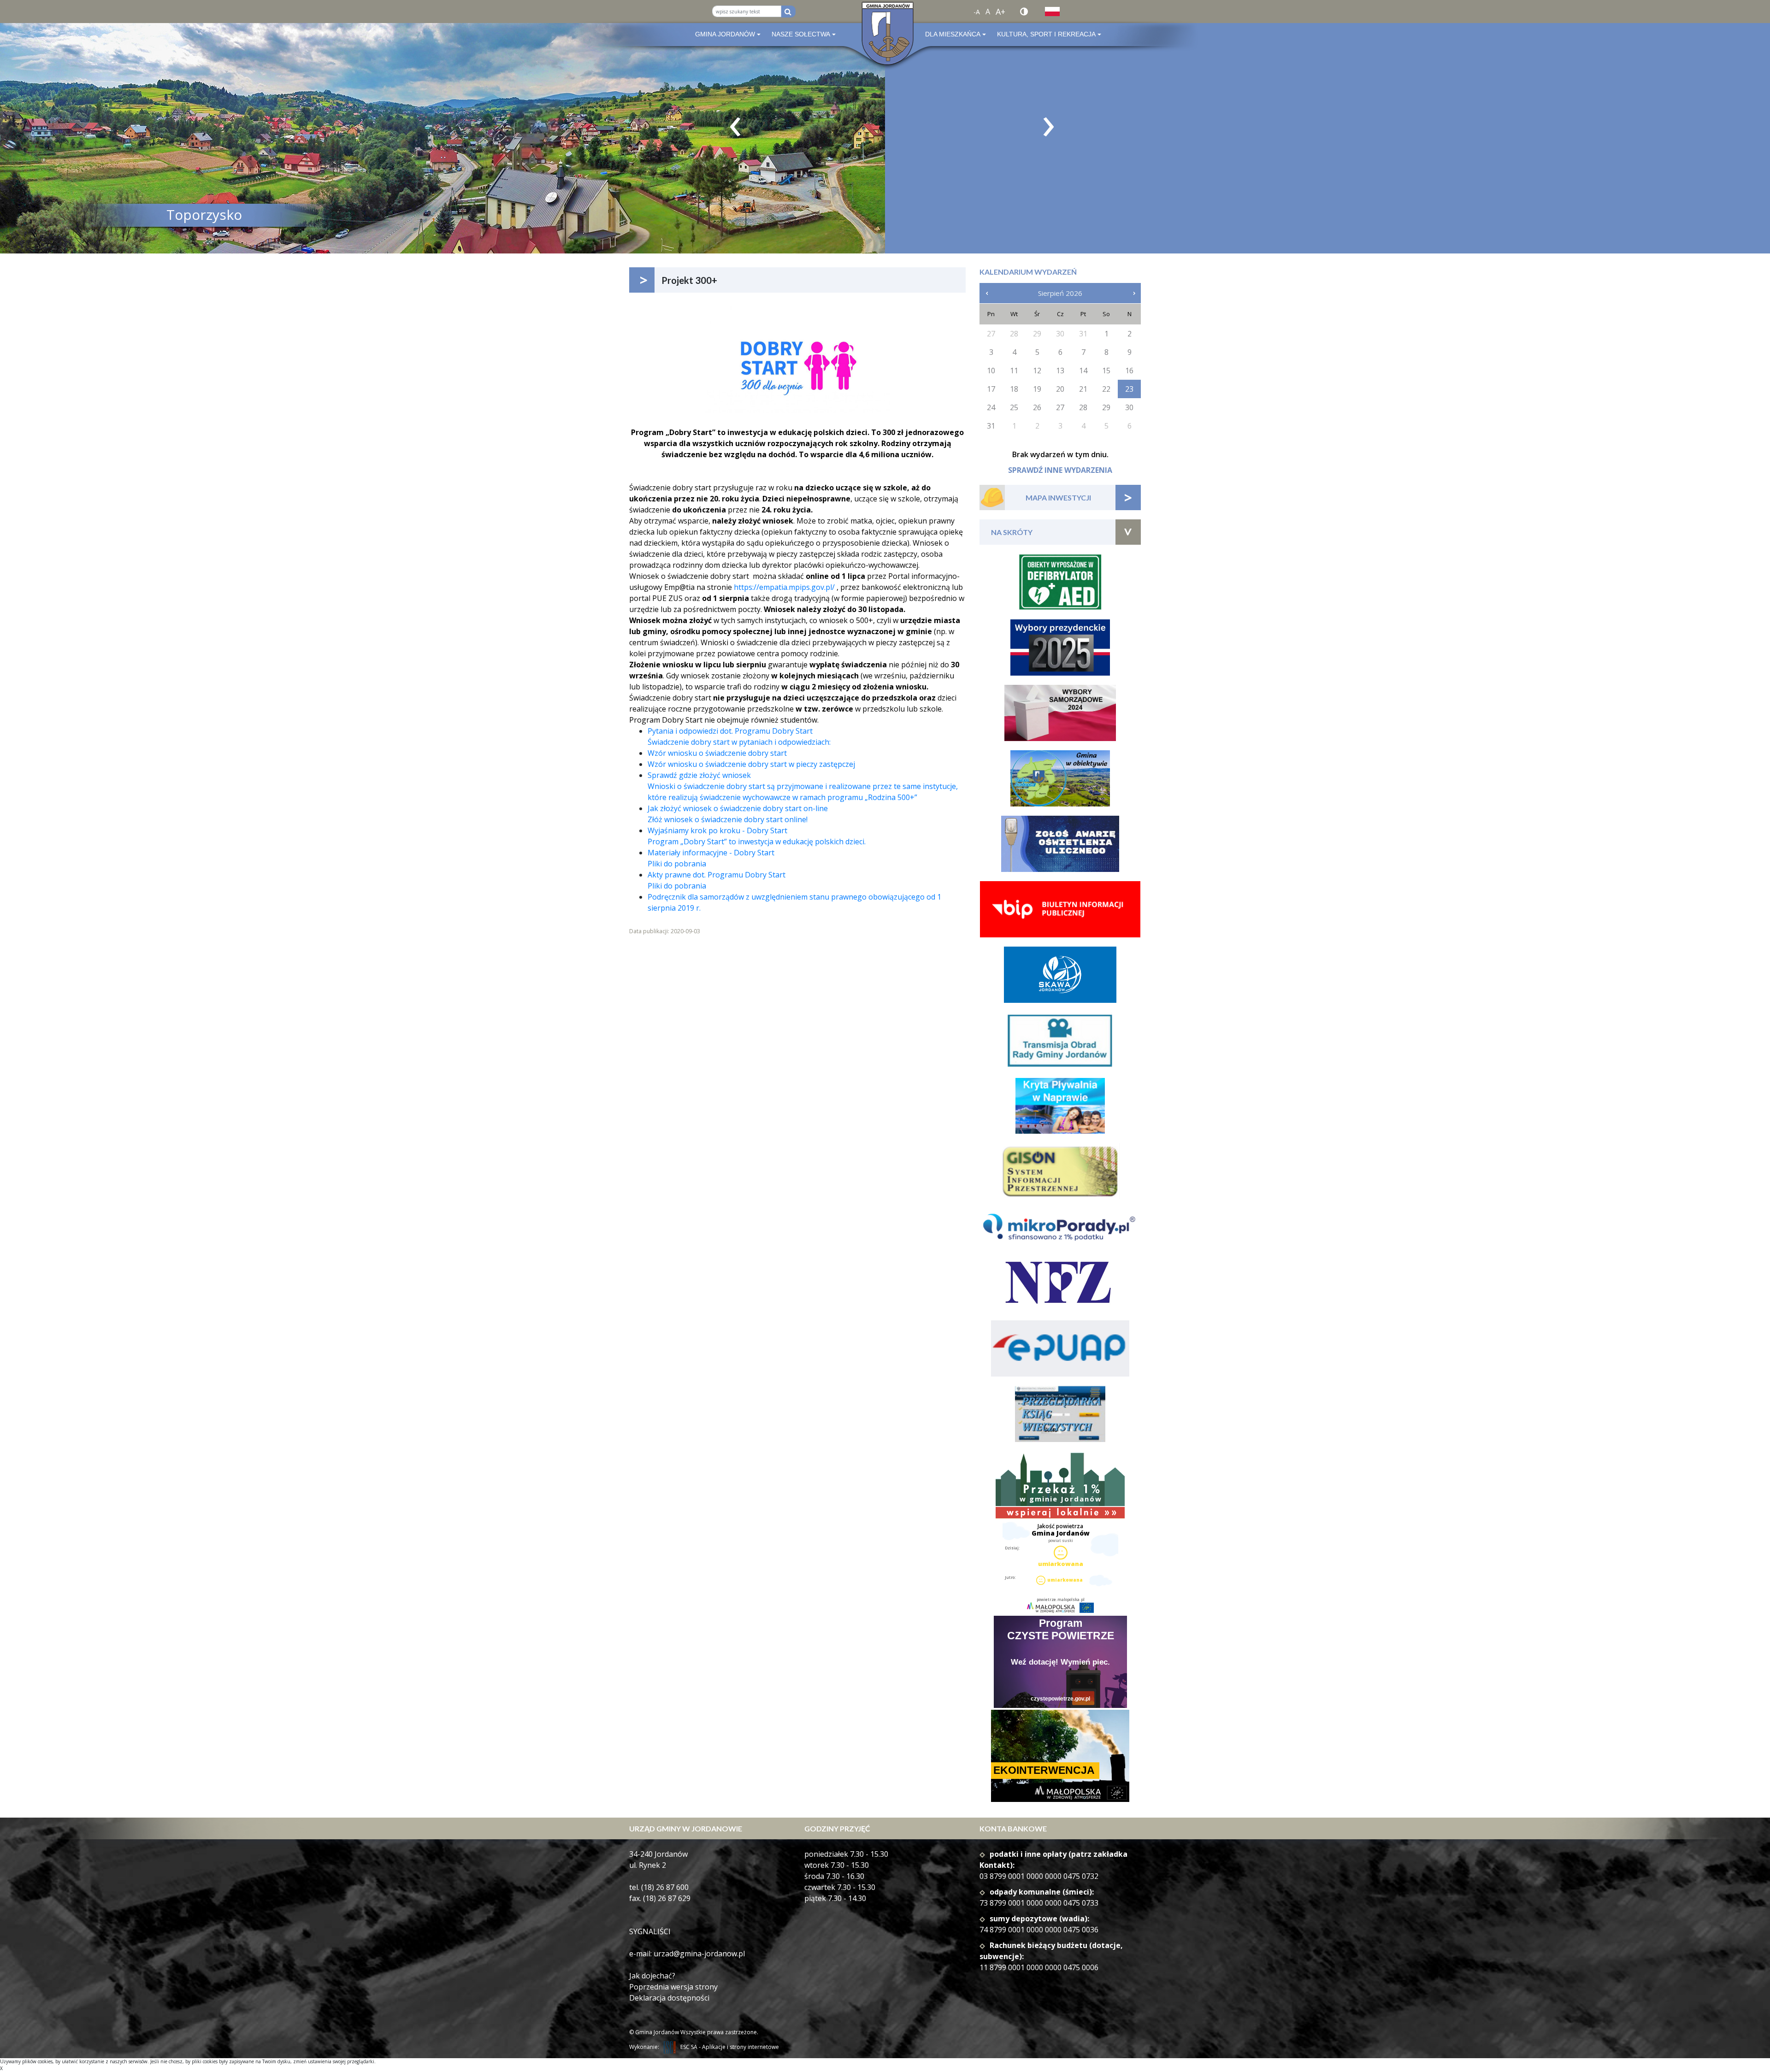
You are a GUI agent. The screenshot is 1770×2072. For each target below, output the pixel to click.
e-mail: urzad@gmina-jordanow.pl (687, 1954)
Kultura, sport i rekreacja (1046, 34)
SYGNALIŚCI (650, 1931)
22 (1106, 389)
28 (1083, 407)
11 (1014, 371)
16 (1129, 371)
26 (1037, 407)
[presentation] (735, 127)
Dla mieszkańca (953, 34)
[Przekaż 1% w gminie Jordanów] (1060, 1486)
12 (1037, 371)
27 (1060, 407)
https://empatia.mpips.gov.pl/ (784, 587)
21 (1083, 389)
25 (1014, 407)
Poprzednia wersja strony (673, 1987)
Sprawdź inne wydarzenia (1060, 470)
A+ (1000, 12)
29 (1106, 407)
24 (991, 407)
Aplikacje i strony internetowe (740, 2047)
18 (1014, 389)
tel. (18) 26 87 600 (659, 1887)
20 (1060, 389)
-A (977, 12)
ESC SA (689, 2047)
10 (991, 371)
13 (1060, 371)
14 (1083, 371)
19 (1037, 389)
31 (991, 426)
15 (1106, 371)
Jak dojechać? (652, 1976)
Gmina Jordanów (725, 34)
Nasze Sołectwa (801, 34)
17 (991, 389)
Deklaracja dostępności (669, 1998)
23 (1129, 389)
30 (1129, 407)
